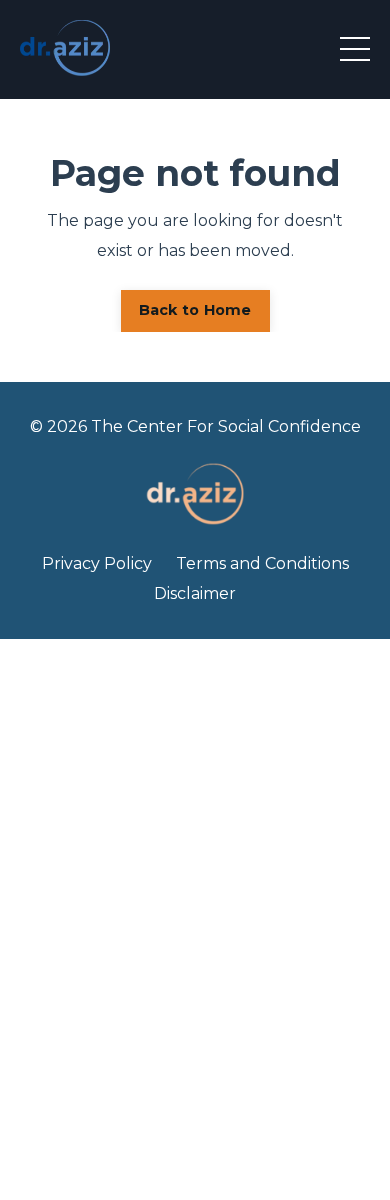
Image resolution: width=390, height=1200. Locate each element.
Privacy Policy (97, 563)
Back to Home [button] (195, 310)
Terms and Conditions (262, 563)
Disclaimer (195, 593)
